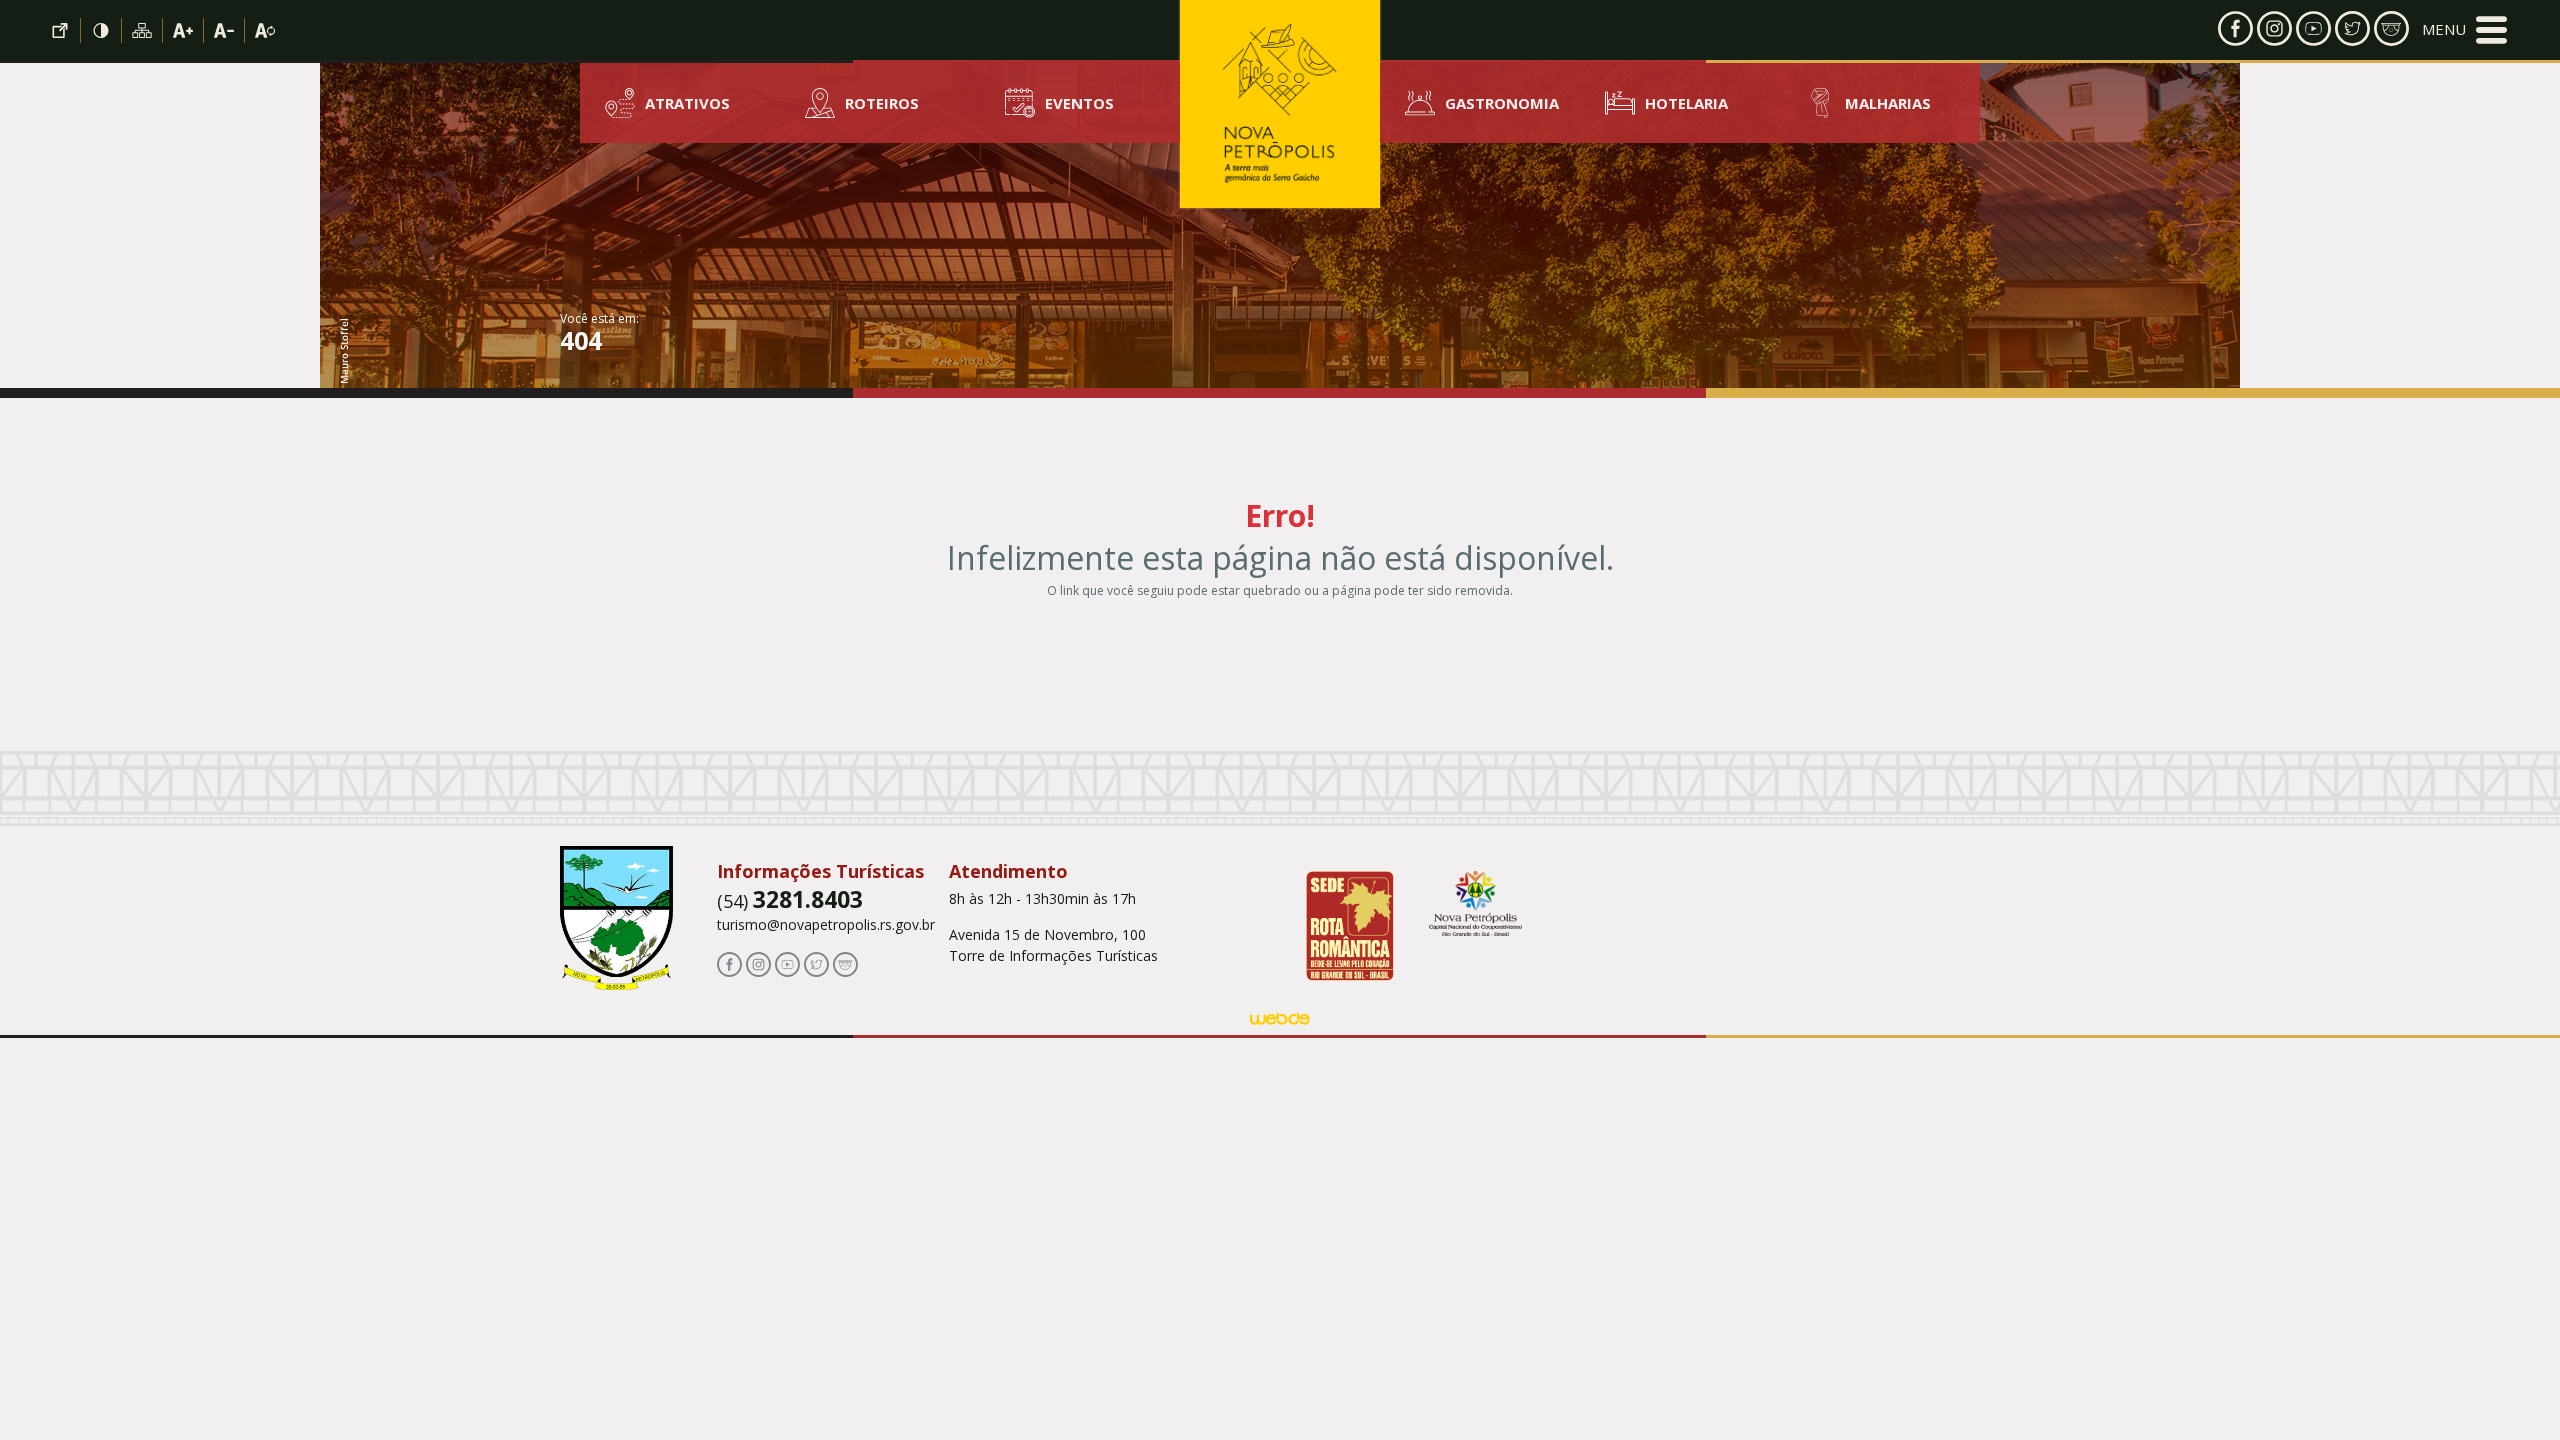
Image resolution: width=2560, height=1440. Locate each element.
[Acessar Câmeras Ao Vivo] (845, 962)
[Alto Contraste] (101, 30)
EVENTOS (1079, 103)
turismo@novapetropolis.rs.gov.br (826, 924)
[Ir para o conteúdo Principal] (60, 30)
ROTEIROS (882, 103)
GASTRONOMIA (1502, 103)
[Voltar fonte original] (265, 30)
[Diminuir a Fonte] (224, 30)
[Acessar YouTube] (2313, 27)
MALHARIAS (1888, 103)
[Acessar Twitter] (2352, 27)
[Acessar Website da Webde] (1280, 1022)
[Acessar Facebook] (2235, 27)
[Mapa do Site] (142, 30)
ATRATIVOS (687, 103)
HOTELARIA (1686, 103)
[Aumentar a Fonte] (183, 30)
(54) (790, 901)
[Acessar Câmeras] (2391, 27)
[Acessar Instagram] (2274, 27)
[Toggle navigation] (2464, 30)
